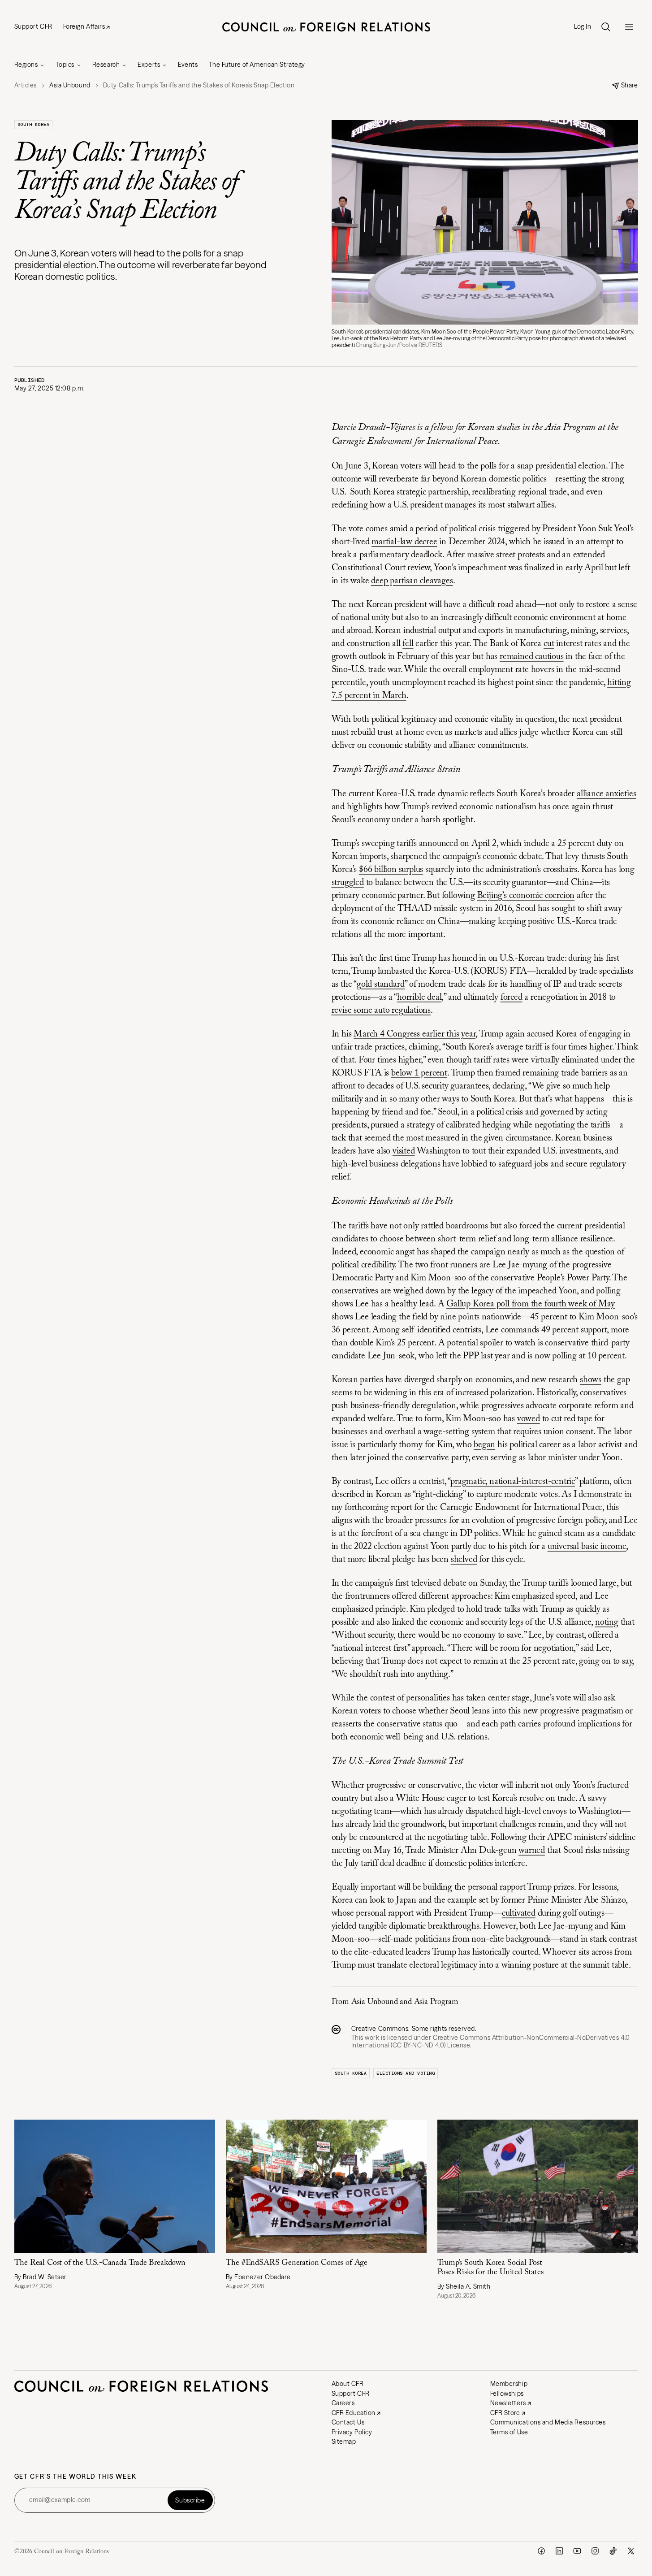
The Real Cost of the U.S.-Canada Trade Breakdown (100, 2263)
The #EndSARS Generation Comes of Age (297, 2263)
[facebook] (541, 2551)
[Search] (606, 27)
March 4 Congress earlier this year (415, 1034)
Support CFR (33, 26)
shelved (464, 1560)
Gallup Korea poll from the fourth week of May (531, 1304)
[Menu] (629, 27)
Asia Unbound (375, 2002)
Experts (149, 65)
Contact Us (348, 2422)
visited (404, 1151)
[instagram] (595, 2551)
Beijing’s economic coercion (526, 896)
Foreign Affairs (84, 26)
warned (532, 1851)
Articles (26, 85)
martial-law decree (404, 542)
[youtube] (577, 2551)
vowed (529, 1419)
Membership (509, 2384)
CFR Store (505, 2413)
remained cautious (532, 657)
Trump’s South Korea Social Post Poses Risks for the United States (490, 2268)
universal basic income (587, 1547)
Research (106, 65)
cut (549, 644)
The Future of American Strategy (257, 65)
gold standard (381, 984)
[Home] (326, 27)
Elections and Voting (406, 2073)
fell (408, 644)
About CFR (348, 2384)
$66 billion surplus (391, 870)
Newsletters (508, 2403)
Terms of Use (509, 2432)
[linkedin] (559, 2551)
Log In (583, 27)
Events (188, 65)
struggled (348, 883)
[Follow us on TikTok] (613, 2551)
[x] (631, 2551)
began (484, 1445)
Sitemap (344, 2442)
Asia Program (436, 2002)
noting (607, 1622)
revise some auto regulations (381, 1010)
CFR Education (354, 2413)
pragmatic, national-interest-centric (513, 1482)
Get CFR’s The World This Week (76, 2477)
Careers (343, 2403)
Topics (65, 65)
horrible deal (419, 997)
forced (512, 997)
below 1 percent (419, 1073)
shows (591, 1380)
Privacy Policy (352, 2432)
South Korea (34, 124)
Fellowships (507, 2394)
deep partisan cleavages (412, 581)
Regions (26, 65)
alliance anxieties (606, 794)
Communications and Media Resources (548, 2422)
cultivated (519, 1913)
